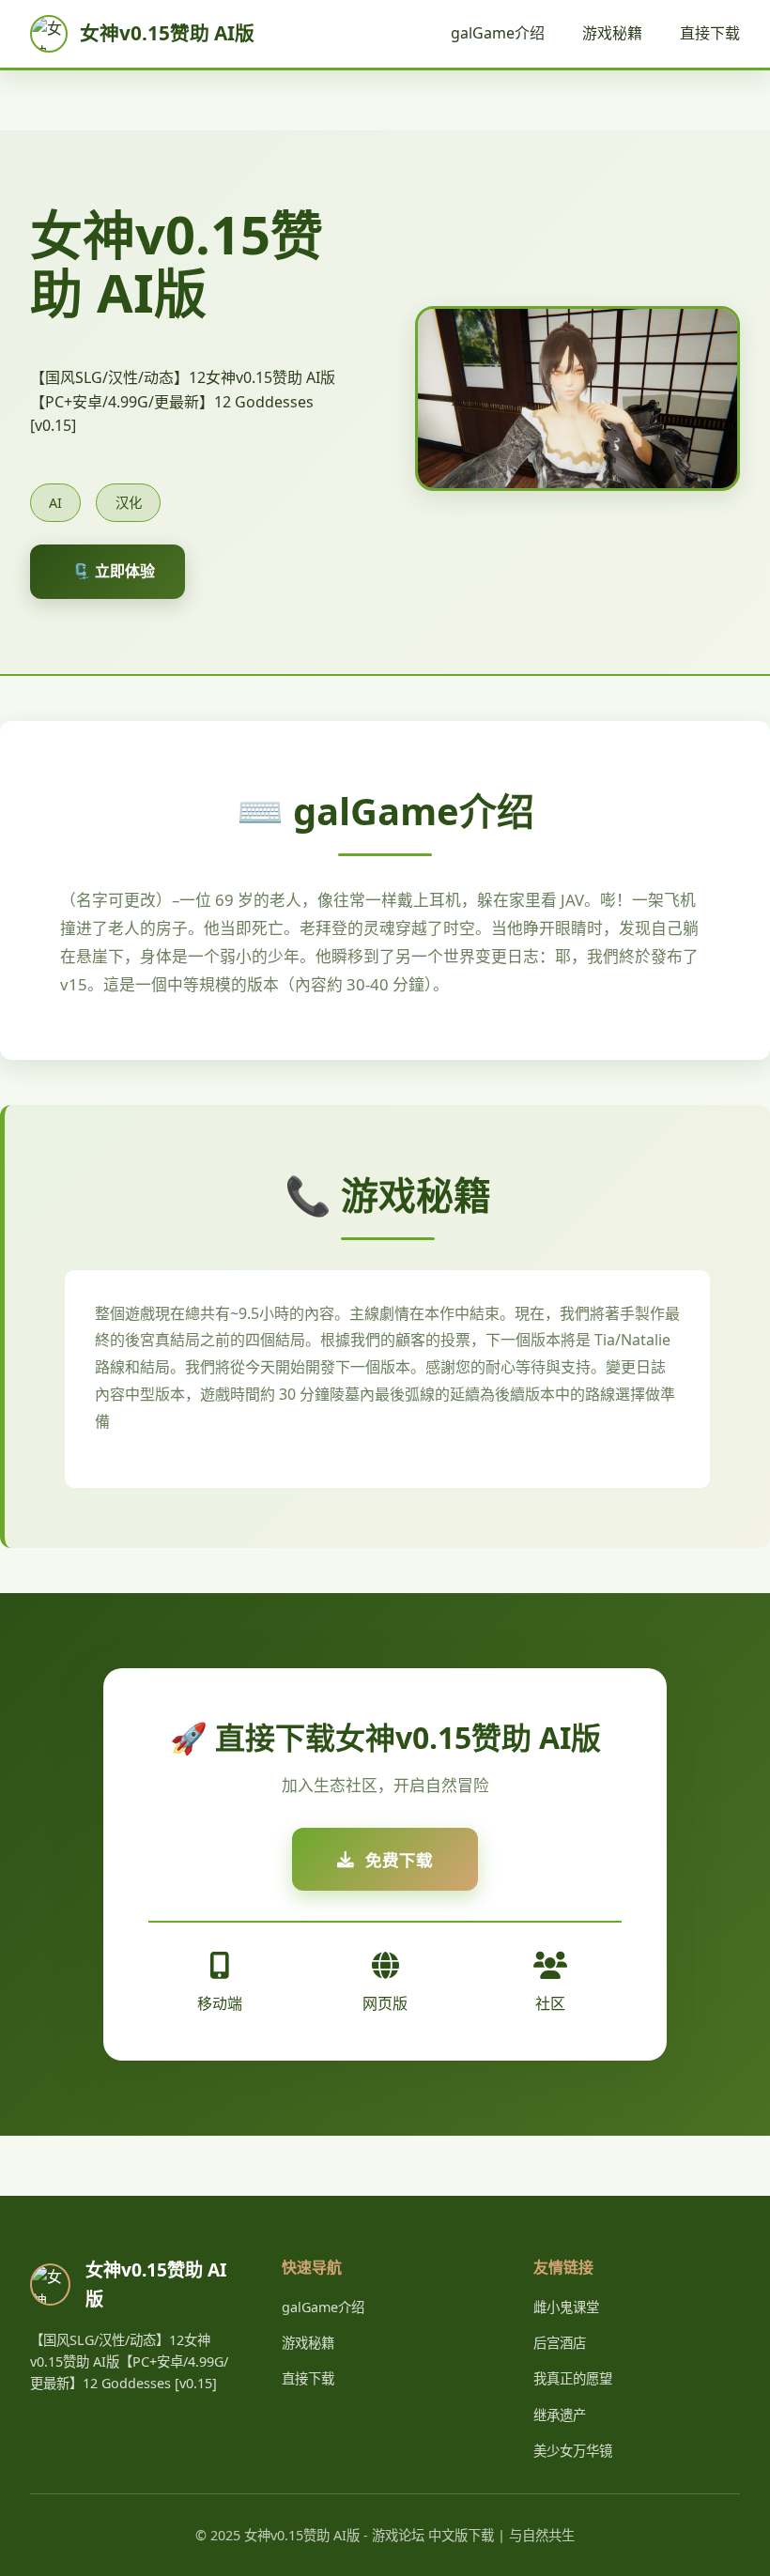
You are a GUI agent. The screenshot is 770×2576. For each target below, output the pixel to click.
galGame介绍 (498, 33)
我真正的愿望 (573, 2378)
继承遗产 (560, 2415)
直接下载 (710, 33)
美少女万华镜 (573, 2451)
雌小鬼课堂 (566, 2307)
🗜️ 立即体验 (114, 571)
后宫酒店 (560, 2343)
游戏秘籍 (612, 33)
